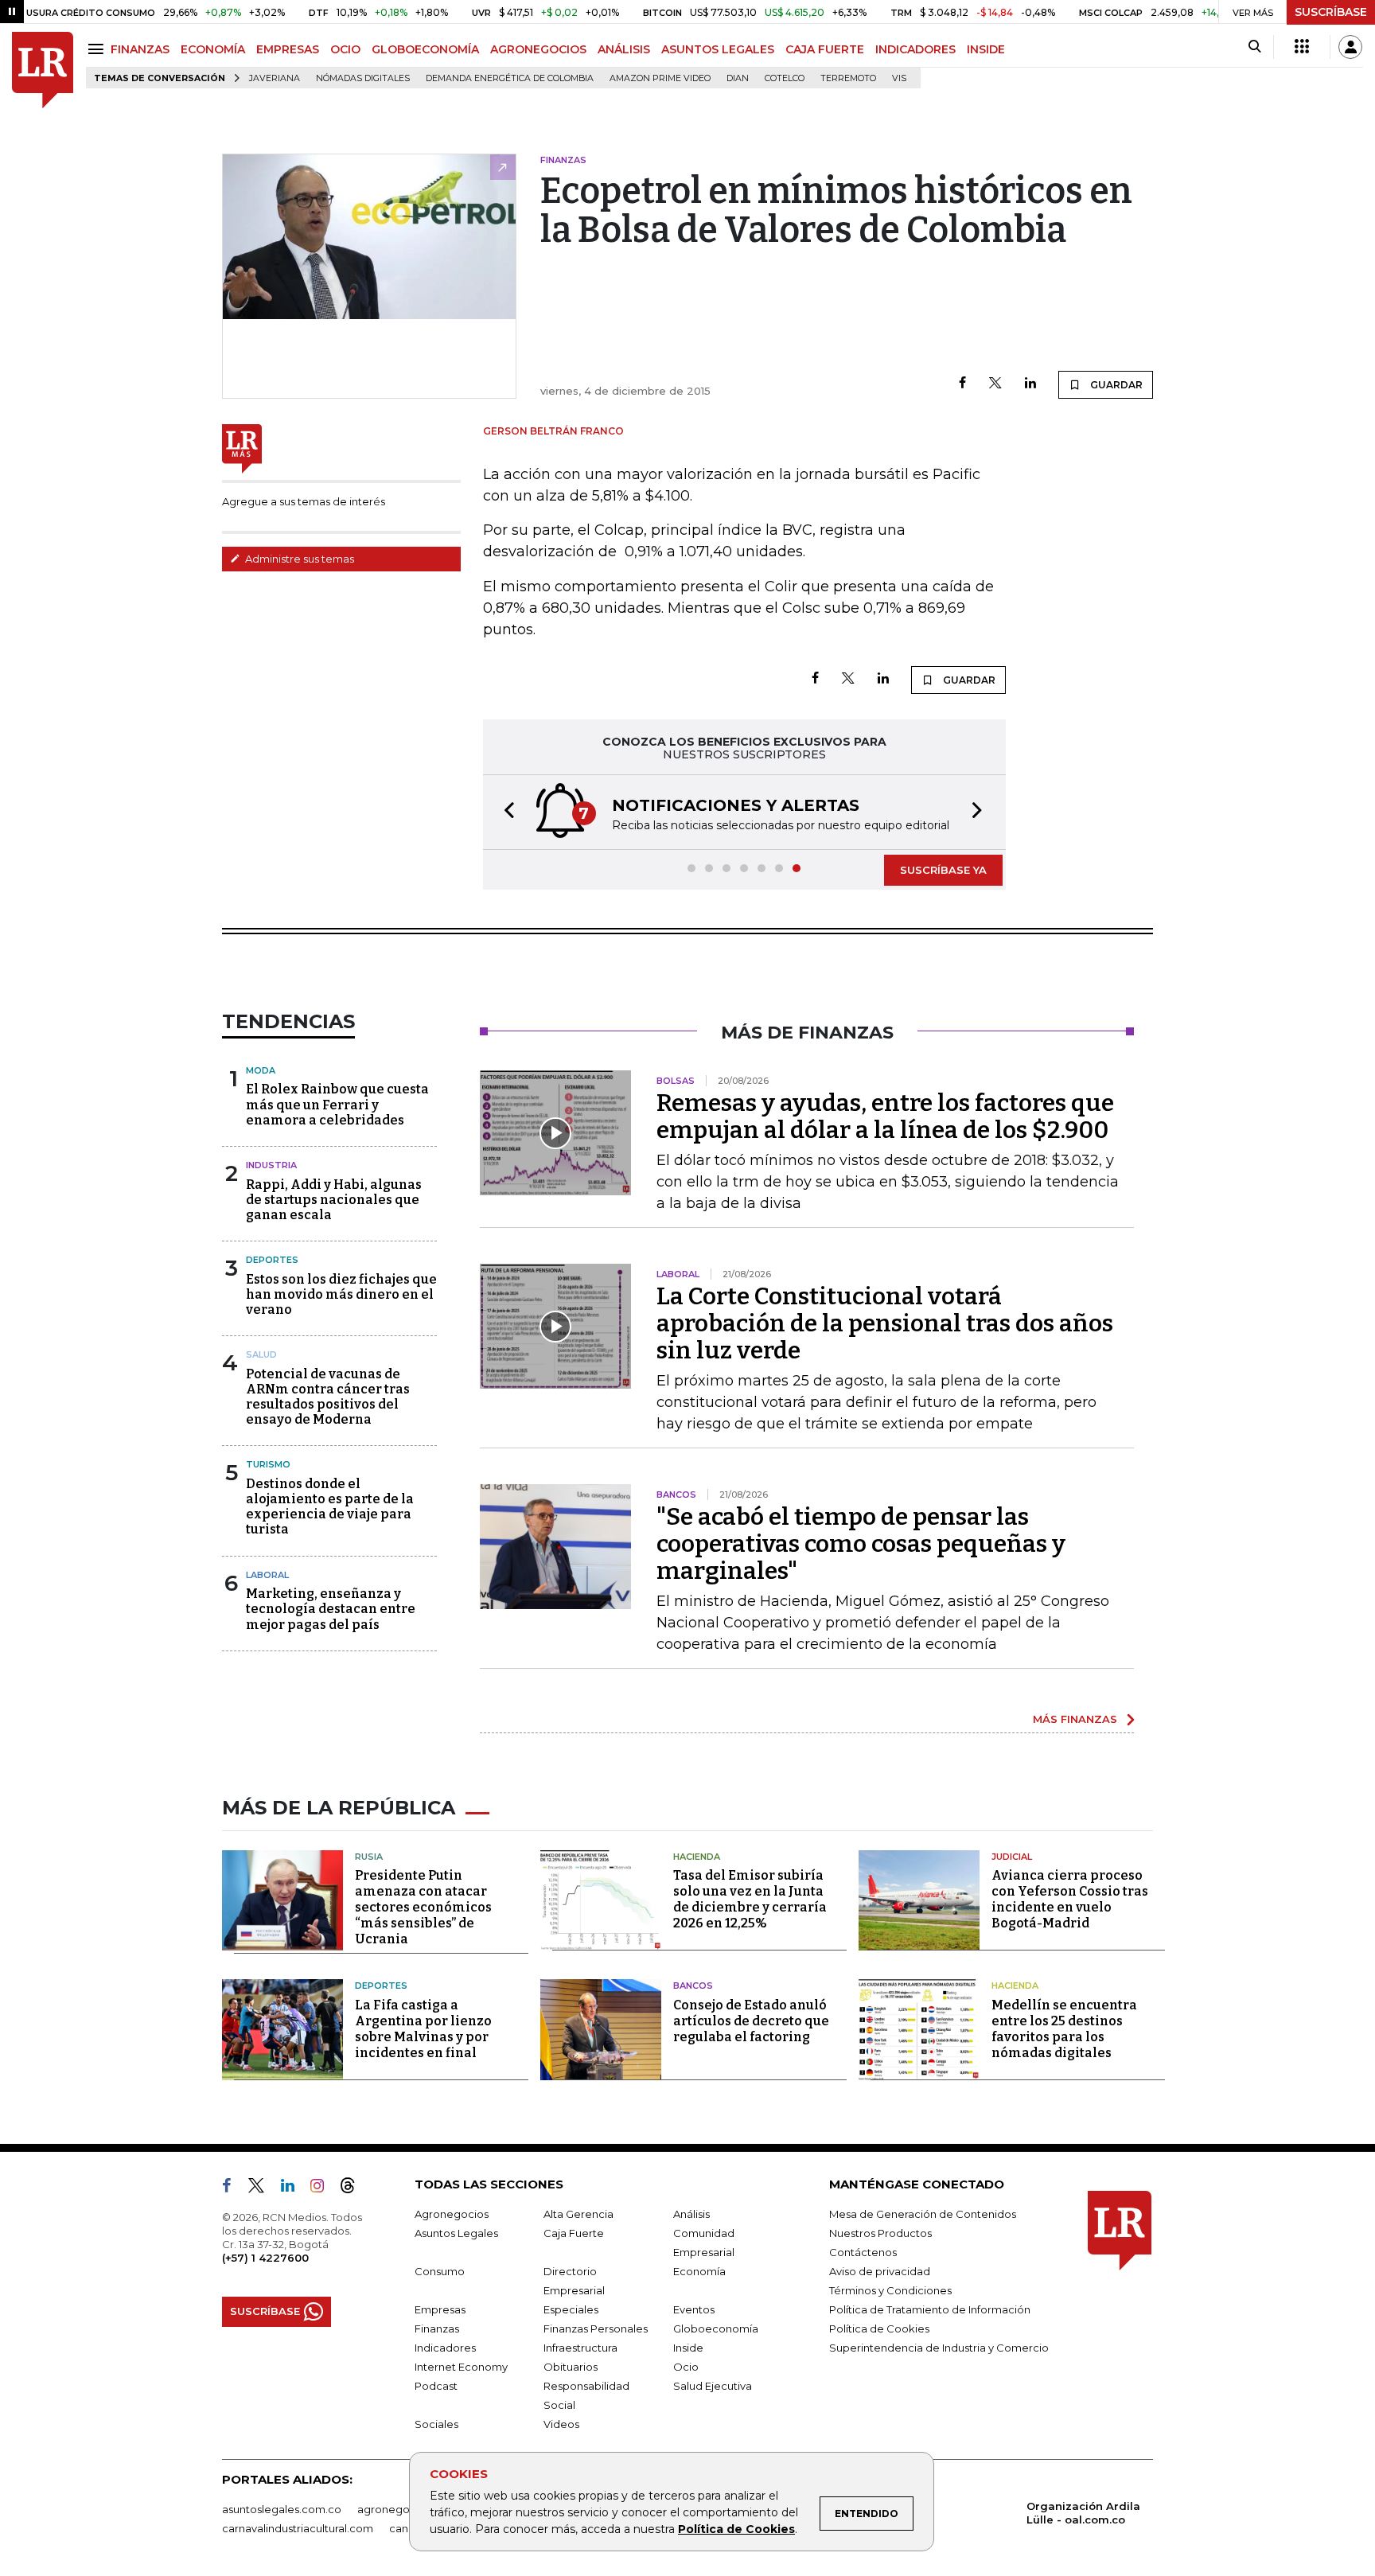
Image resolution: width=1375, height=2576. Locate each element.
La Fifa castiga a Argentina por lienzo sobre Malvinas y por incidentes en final (423, 2029)
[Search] (1254, 47)
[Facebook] (962, 384)
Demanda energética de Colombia (510, 78)
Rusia (369, 1857)
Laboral (267, 1575)
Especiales (571, 2309)
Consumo (440, 2271)
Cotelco (785, 78)
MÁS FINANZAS (1075, 1719)
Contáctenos (863, 2252)
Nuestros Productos (880, 2233)
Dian (738, 78)
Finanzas (437, 2329)
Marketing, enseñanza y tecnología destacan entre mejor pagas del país (331, 1609)
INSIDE (986, 49)
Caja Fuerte (574, 2233)
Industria (271, 1165)
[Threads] (354, 2188)
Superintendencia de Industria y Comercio (939, 2348)
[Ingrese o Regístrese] (1350, 47)
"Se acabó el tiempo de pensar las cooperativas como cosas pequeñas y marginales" (861, 1544)
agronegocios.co (402, 2509)
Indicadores (445, 2348)
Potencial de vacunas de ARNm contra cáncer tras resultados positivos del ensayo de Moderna (328, 1397)
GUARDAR (1115, 385)
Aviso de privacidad (880, 2271)
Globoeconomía (716, 2329)
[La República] (43, 70)
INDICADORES (915, 49)
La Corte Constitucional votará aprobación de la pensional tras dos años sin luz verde (885, 1323)
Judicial (1012, 1857)
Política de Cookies (736, 2529)
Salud (261, 1354)
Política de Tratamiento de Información (930, 2309)
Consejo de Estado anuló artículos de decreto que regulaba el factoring (751, 2021)
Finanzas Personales (596, 2329)
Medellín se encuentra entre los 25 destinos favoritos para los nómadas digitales (1064, 2029)
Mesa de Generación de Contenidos (923, 2214)
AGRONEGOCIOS (538, 49)
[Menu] (98, 49)
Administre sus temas (298, 559)
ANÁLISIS (624, 49)
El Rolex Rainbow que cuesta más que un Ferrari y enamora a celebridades (337, 1104)
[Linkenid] (294, 2188)
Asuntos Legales (456, 2233)
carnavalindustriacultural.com (298, 2528)
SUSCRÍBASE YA (943, 870)
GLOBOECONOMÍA (425, 49)
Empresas (440, 2309)
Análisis (691, 2214)
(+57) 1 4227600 (265, 2258)
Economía (699, 2271)
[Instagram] (323, 2188)
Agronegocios (452, 2214)
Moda (261, 1070)
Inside (688, 2348)
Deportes (272, 1260)
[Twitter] (995, 384)
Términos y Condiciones (890, 2290)
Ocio (686, 2367)
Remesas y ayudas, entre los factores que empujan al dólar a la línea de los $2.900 (885, 1117)
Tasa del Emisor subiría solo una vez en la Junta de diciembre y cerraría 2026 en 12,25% (750, 1899)
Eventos (694, 2309)
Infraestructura (580, 2348)
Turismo (268, 1464)
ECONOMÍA (213, 49)
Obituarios (571, 2367)
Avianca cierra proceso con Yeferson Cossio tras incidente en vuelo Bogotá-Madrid (1070, 1899)
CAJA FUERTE (825, 49)
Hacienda (697, 1857)
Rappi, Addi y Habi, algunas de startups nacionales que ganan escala (334, 1200)
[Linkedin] (1030, 384)
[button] (504, 812)
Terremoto (848, 78)
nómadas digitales (363, 78)
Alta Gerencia (578, 2214)
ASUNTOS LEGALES (718, 49)
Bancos (693, 1986)
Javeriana (275, 78)
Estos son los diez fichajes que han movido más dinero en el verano (341, 1294)
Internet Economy (461, 2367)
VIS (899, 78)
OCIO (345, 49)
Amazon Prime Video (660, 78)
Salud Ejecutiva (713, 2386)
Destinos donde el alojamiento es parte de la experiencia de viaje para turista (330, 1507)
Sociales (436, 2424)
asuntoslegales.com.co (282, 2509)
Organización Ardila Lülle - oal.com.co (1083, 2513)
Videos (561, 2424)
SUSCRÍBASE (1331, 12)
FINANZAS (140, 49)
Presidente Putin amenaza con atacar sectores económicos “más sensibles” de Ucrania (423, 1907)
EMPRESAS (288, 49)
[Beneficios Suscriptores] (1302, 47)
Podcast (436, 2386)
